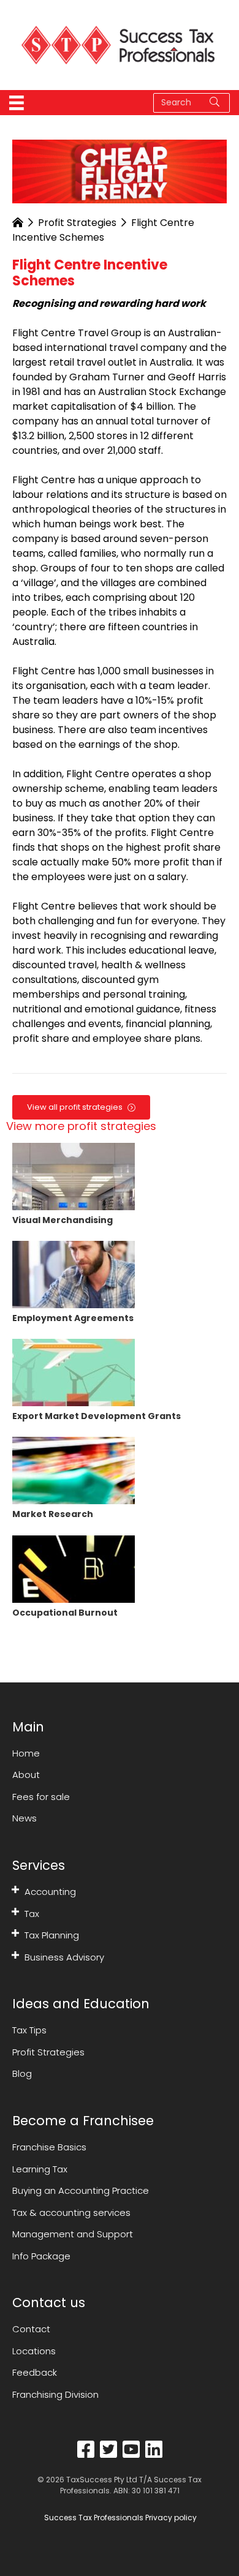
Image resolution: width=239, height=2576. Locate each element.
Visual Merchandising (63, 1220)
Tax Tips (29, 2030)
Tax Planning (52, 1935)
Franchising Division (55, 2394)
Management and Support (73, 2234)
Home (26, 1753)
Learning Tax (40, 2169)
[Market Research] (74, 1470)
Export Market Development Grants (97, 1416)
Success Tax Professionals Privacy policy (120, 2518)
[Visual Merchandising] (74, 1176)
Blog (22, 2073)
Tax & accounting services (71, 2213)
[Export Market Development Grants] (74, 1372)
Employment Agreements (73, 1318)
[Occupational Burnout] (74, 1568)
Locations (34, 2351)
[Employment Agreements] (74, 1274)
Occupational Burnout (65, 1613)
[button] (15, 1890)
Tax (32, 1914)
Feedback (35, 2372)
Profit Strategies (77, 223)
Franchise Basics (49, 2147)
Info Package (41, 2256)
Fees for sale (41, 1797)
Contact (31, 2329)
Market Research (53, 1514)
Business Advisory (64, 1957)
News (25, 1818)
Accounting (50, 1892)
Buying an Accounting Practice (81, 2190)
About (26, 1775)
